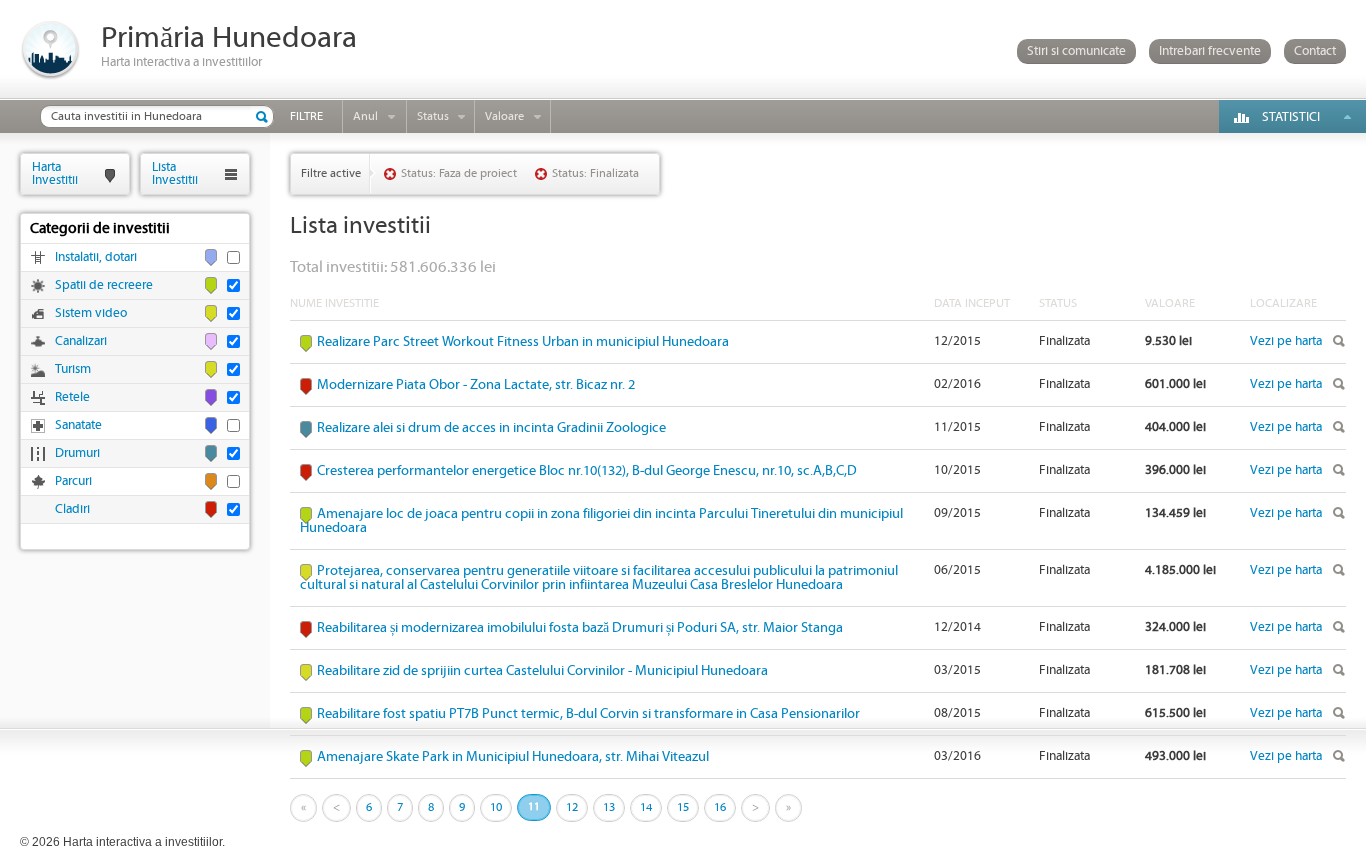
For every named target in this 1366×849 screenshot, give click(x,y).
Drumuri (77, 453)
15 (683, 807)
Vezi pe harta (1286, 341)
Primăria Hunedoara (229, 38)
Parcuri (73, 481)
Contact (1315, 51)
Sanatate (78, 425)
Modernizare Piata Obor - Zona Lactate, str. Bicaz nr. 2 (476, 385)
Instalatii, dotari (96, 257)
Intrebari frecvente (1210, 51)
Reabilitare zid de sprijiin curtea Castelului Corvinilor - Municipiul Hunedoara (542, 671)
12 (572, 807)
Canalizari (81, 341)
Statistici (1291, 117)
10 (496, 807)
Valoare (504, 116)
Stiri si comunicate (1076, 51)
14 (646, 807)
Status (433, 116)
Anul (365, 116)
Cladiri (72, 509)
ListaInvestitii (175, 173)
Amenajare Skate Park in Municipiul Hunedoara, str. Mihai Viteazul (513, 757)
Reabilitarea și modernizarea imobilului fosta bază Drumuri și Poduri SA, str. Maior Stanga (580, 628)
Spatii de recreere (104, 285)
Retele (72, 397)
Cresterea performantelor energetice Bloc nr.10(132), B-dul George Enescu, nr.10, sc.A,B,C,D (587, 471)
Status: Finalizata (595, 173)
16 (720, 807)
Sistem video (91, 313)
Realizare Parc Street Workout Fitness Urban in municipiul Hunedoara (523, 342)
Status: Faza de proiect (459, 173)
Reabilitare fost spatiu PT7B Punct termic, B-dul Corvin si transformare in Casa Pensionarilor (588, 714)
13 (609, 807)
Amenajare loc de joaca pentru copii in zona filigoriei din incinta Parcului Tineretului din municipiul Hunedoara (601, 521)
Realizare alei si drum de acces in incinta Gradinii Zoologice (491, 428)
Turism (73, 369)
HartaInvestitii (55, 173)
